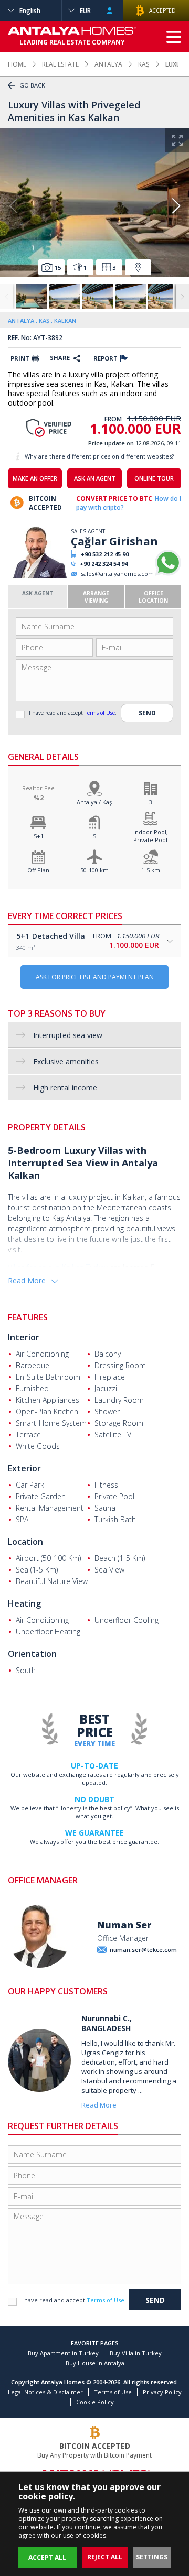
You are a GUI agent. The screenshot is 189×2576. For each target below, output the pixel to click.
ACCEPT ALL (47, 2557)
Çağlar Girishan (114, 541)
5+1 (39, 836)
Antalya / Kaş (94, 802)
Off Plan (38, 870)
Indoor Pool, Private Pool (151, 836)
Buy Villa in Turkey (136, 2353)
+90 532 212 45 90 (105, 554)
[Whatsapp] (168, 574)
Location (25, 1542)
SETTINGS (152, 2557)
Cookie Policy (95, 2402)
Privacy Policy (162, 2392)
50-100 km (94, 870)
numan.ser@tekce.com (143, 1950)
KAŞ (144, 64)
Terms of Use (100, 713)
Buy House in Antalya (95, 2363)
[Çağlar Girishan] (38, 576)
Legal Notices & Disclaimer (45, 2392)
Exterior (24, 1468)
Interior (24, 1337)
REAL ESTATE (60, 64)
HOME (17, 64)
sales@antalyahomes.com (117, 574)
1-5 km (151, 870)
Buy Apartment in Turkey (63, 2353)
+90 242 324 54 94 (104, 564)
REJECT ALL (105, 2557)
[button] (176, 206)
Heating (24, 1603)
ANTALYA (108, 64)
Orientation (32, 1654)
